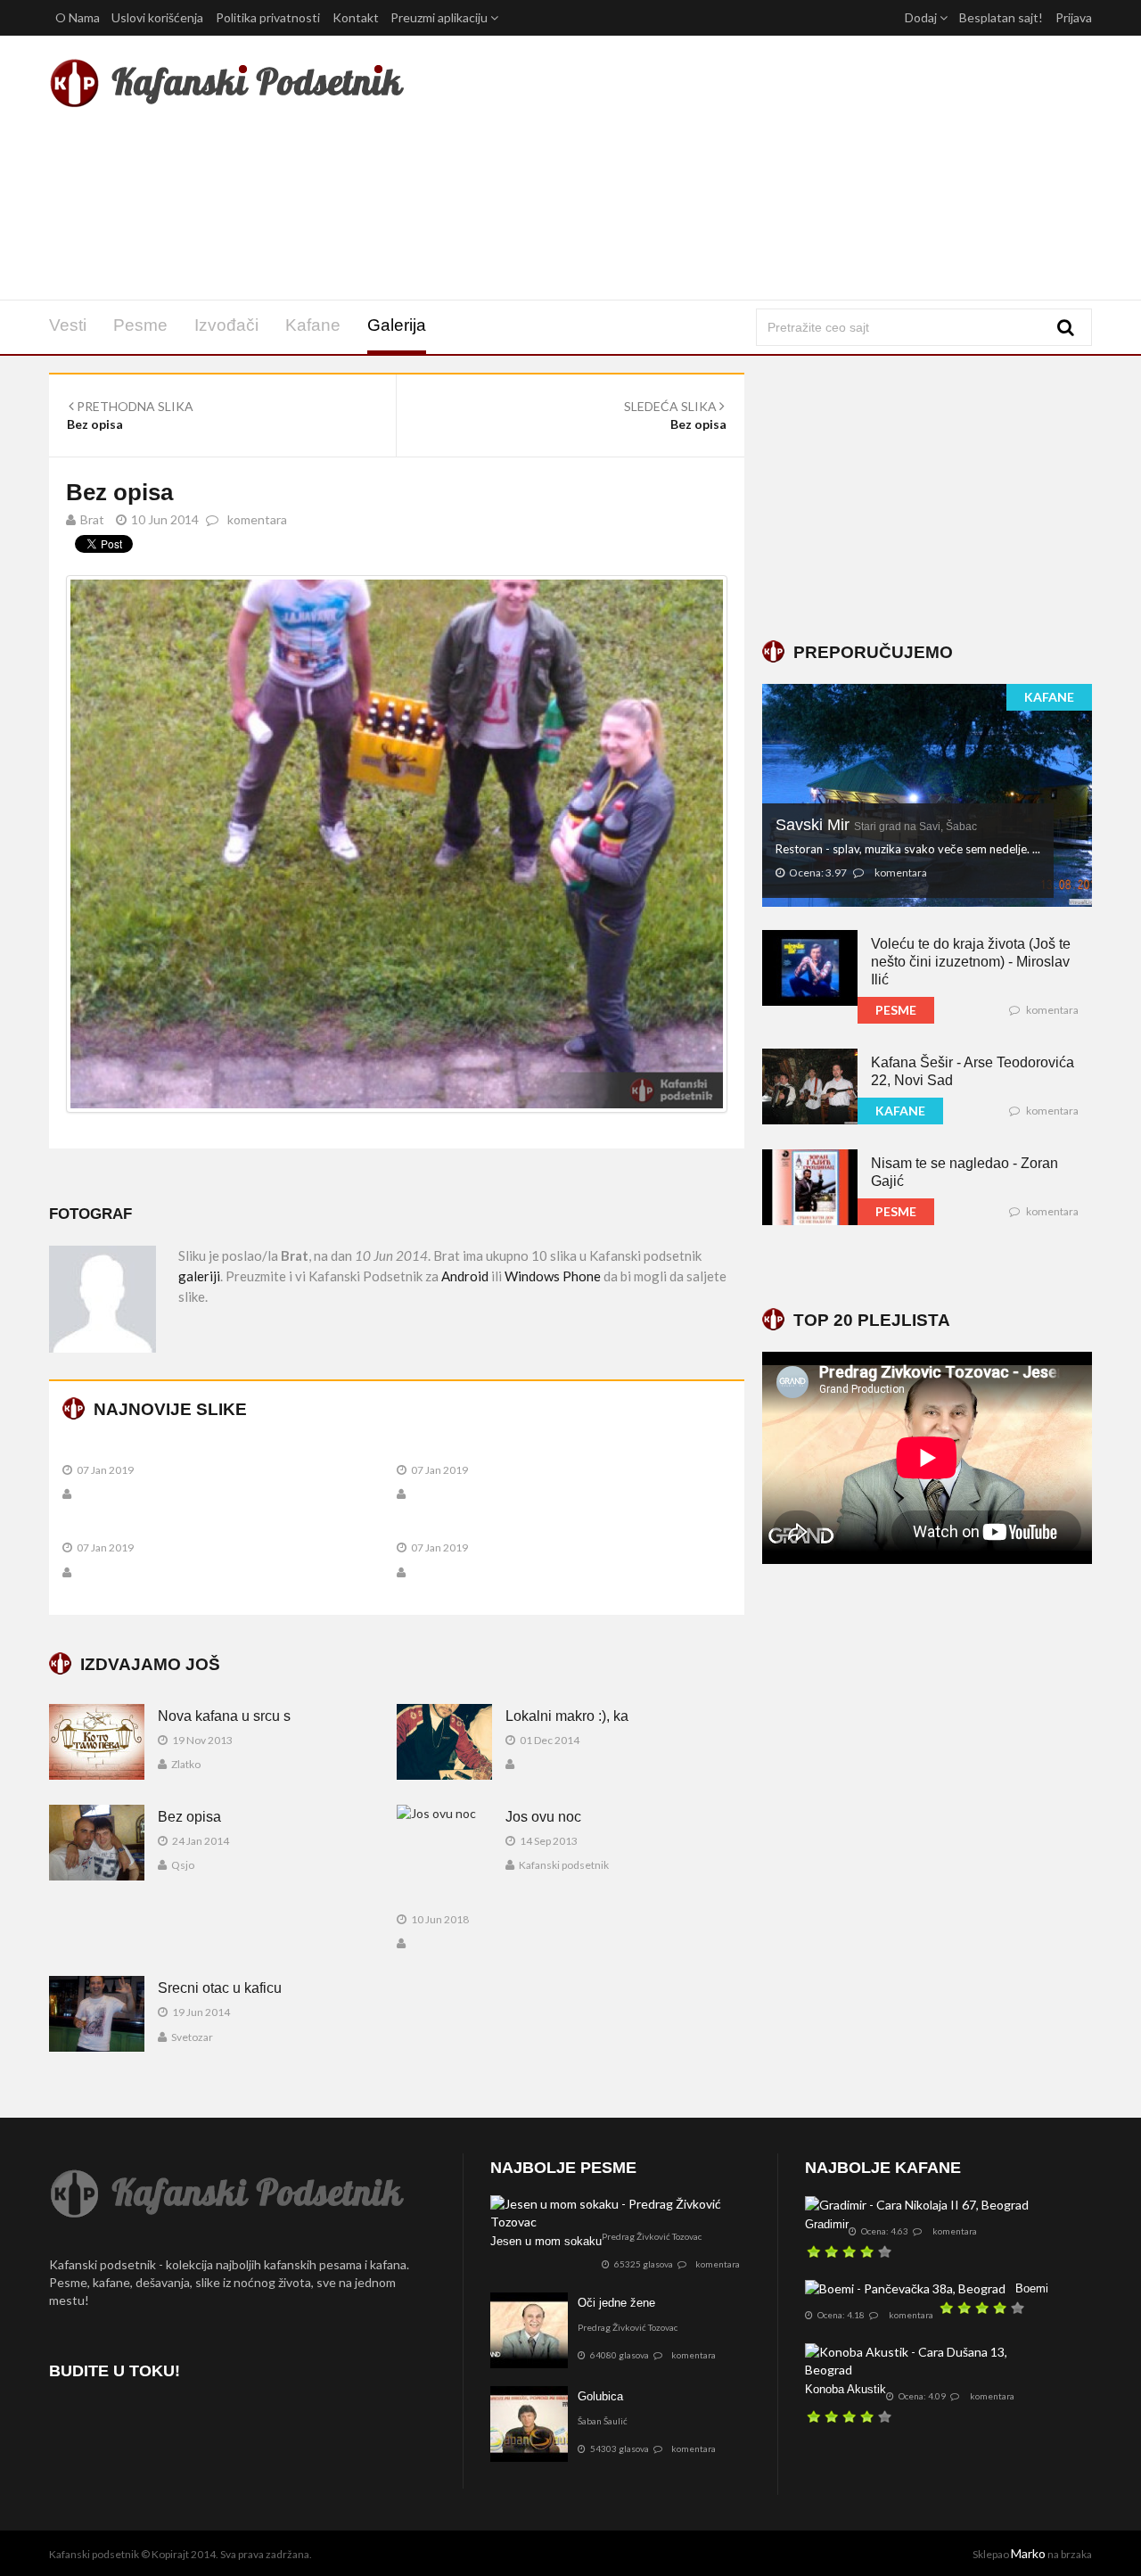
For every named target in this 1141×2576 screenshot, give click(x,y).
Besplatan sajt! (1001, 17)
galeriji (199, 1276)
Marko (1028, 2553)
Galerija (397, 325)
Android (465, 1276)
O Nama (78, 17)
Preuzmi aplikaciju (440, 17)
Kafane (313, 325)
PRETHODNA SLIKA (134, 406)
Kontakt (356, 17)
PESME (896, 1010)
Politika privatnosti (268, 17)
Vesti (68, 325)
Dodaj (922, 17)
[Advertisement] (747, 168)
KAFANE (1049, 697)
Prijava (1074, 17)
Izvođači (226, 325)
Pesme (140, 325)
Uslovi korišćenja (157, 17)
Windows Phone (553, 1276)
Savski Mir (876, 825)
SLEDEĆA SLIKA (672, 406)
